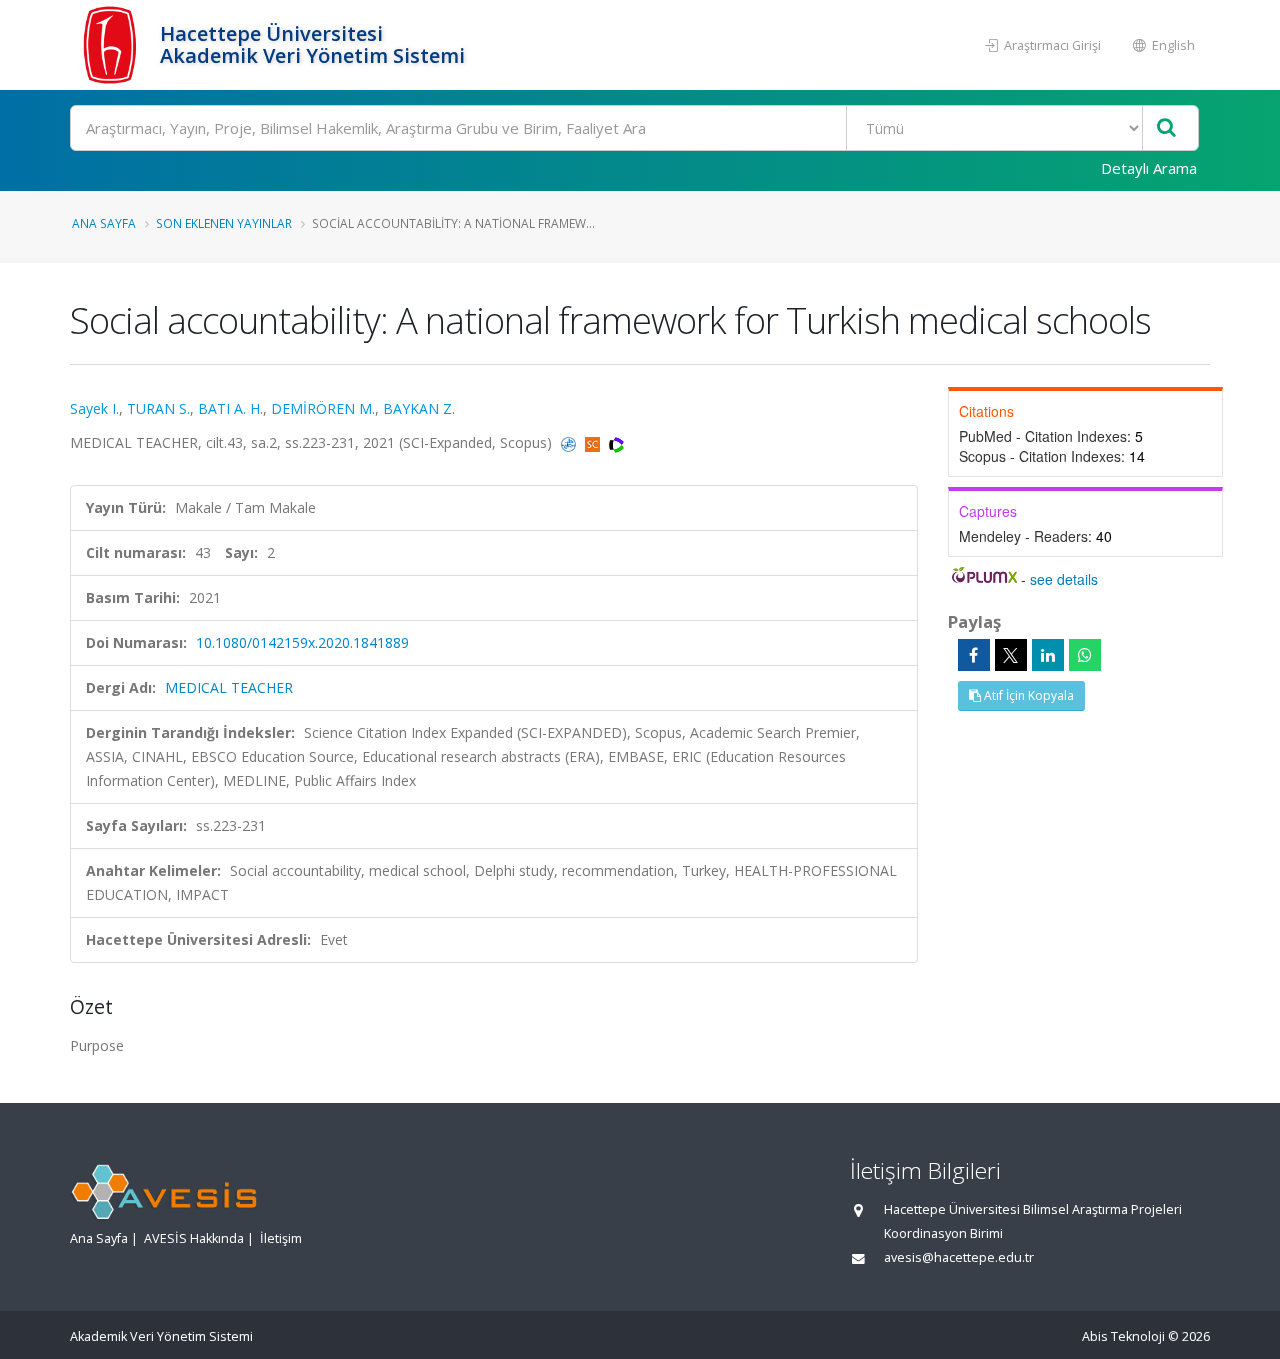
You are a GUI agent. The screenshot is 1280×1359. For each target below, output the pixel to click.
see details (1064, 579)
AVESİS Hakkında (194, 1238)
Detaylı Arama (1149, 168)
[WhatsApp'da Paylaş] (1085, 655)
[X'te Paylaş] (1011, 655)
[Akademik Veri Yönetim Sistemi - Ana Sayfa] (112, 45)
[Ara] (1166, 128)
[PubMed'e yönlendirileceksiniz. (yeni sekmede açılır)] (570, 442)
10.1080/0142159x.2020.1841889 (302, 642)
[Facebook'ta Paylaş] (974, 655)
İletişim (281, 1238)
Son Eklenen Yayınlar (224, 223)
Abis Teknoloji (1123, 1336)
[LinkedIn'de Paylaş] (1048, 655)
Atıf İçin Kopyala (1027, 695)
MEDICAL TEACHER (229, 687)
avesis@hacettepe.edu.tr (959, 1257)
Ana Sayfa (104, 223)
